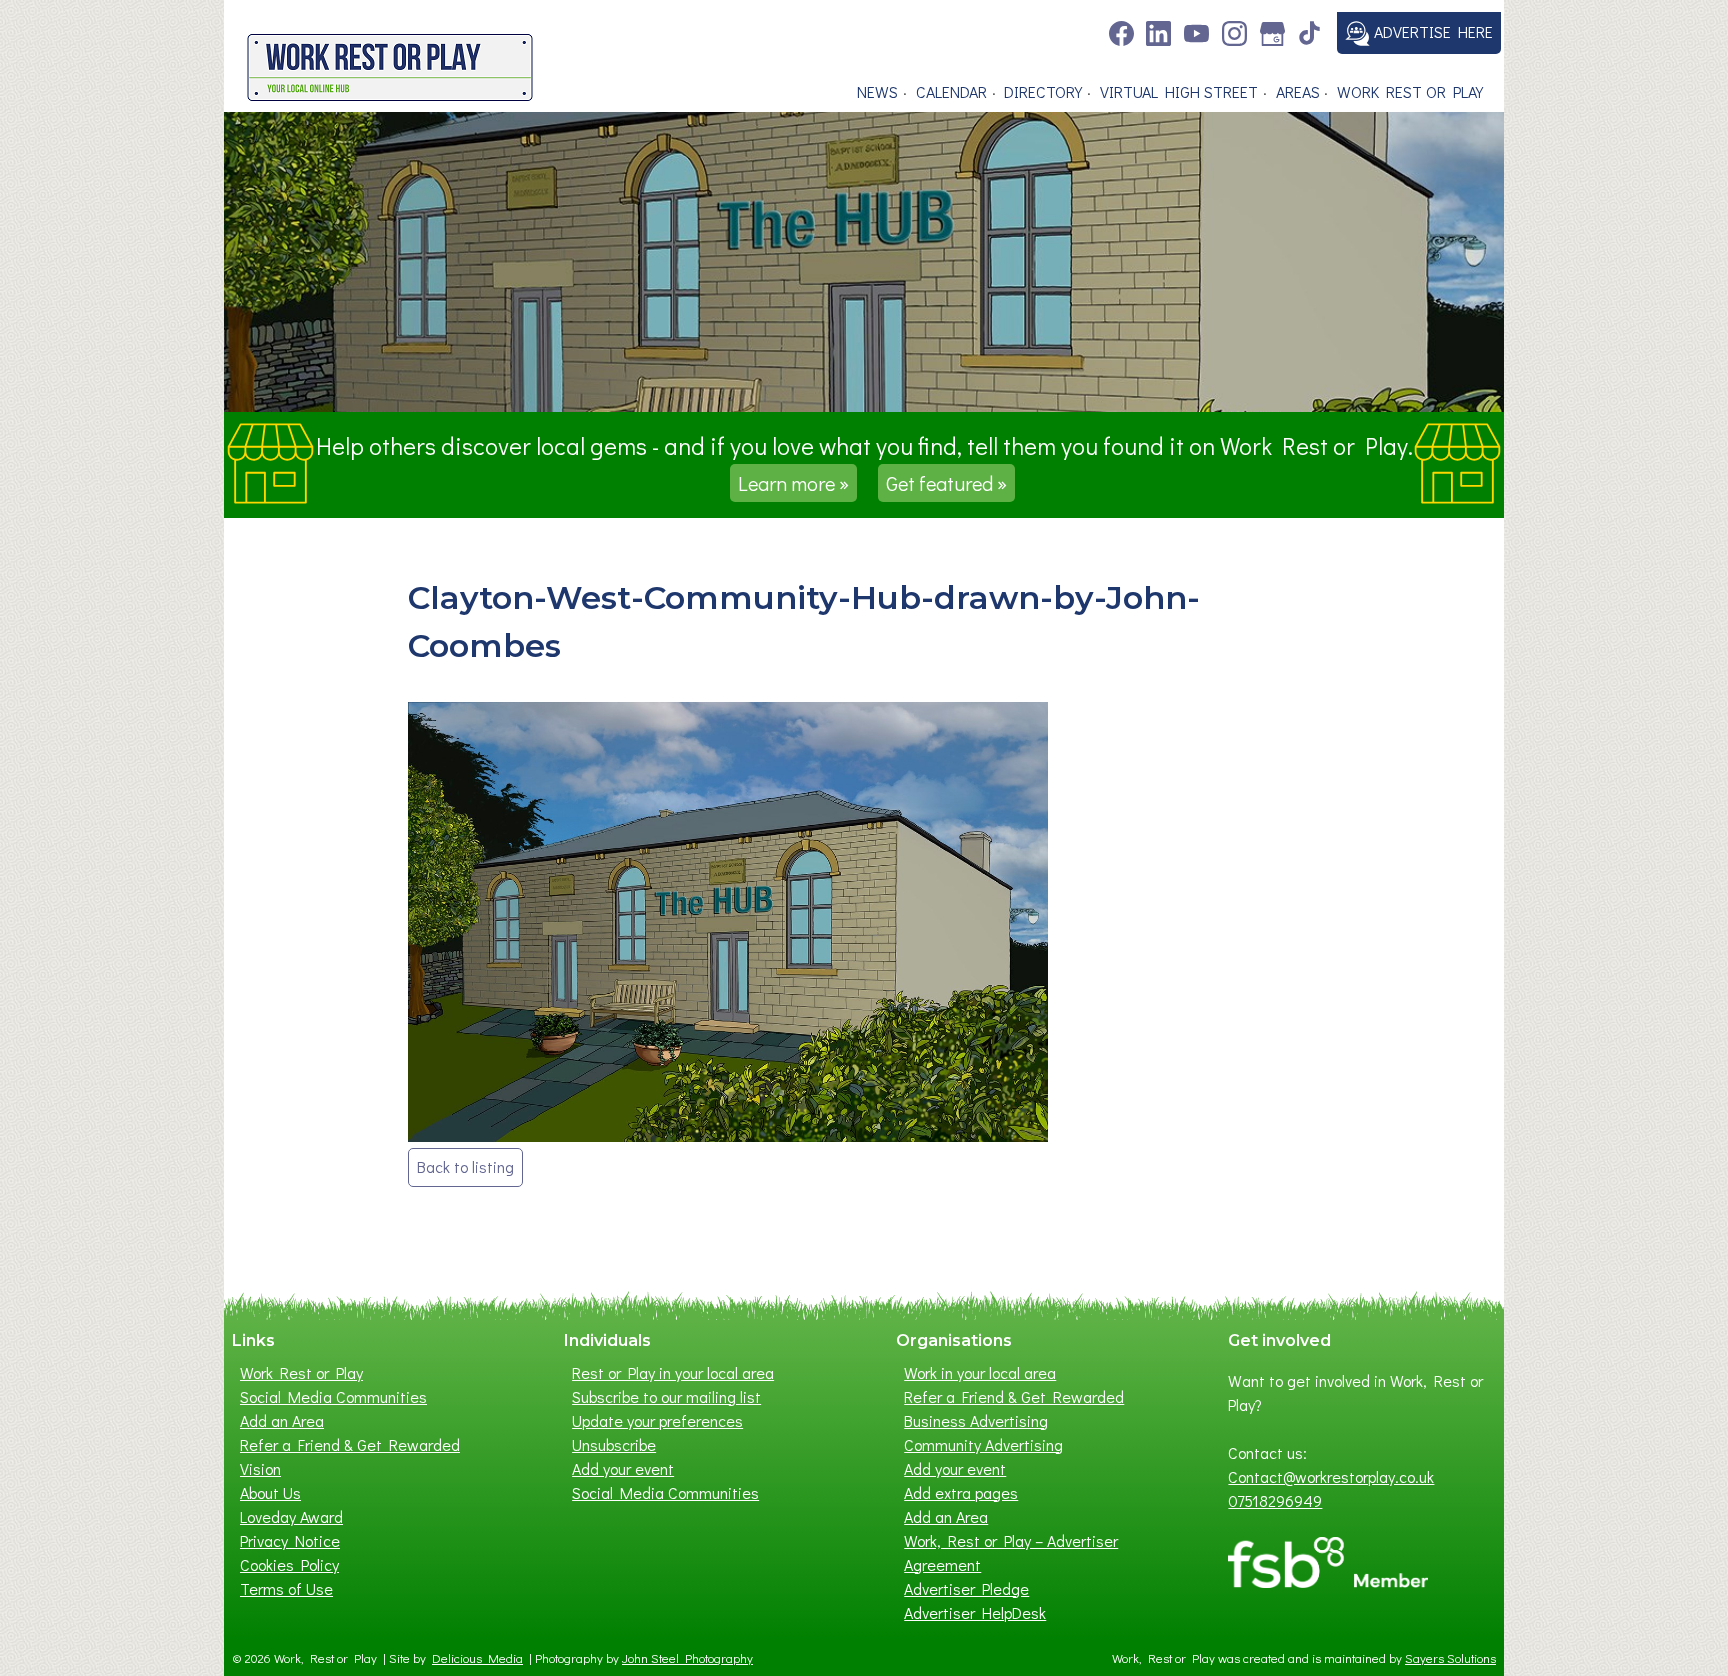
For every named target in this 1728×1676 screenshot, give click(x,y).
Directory (1043, 91)
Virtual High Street (1179, 91)
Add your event (623, 1468)
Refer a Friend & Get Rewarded (350, 1444)
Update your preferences (657, 1420)
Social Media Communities (333, 1396)
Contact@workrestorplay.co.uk (1331, 1476)
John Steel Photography (687, 1658)
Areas (1298, 91)
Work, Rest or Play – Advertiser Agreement (1011, 1552)
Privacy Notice (290, 1540)
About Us (270, 1492)
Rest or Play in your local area (673, 1372)
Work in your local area (980, 1372)
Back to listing (465, 1166)
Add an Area (282, 1420)
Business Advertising (976, 1420)
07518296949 (1275, 1500)
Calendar (951, 91)
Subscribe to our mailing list (666, 1396)
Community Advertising (983, 1444)
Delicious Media (477, 1658)
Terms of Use (286, 1588)
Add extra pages (961, 1492)
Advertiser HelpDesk (975, 1612)
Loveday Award (291, 1516)
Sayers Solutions (1450, 1658)
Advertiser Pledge (966, 1588)
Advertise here (1431, 31)
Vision (260, 1468)
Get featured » (946, 483)
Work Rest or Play (1410, 91)
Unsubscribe (614, 1444)
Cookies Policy (289, 1564)
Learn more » (793, 483)
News (877, 91)
